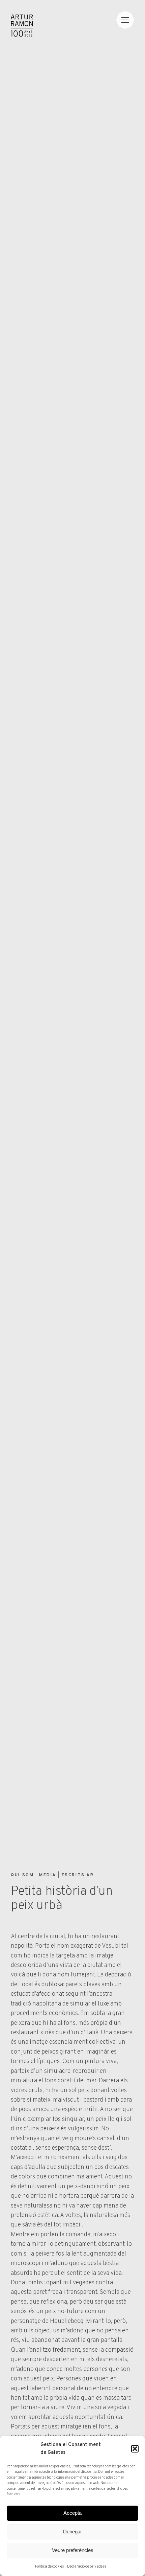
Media (48, 1875)
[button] (135, 2449)
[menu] (125, 20)
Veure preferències (73, 2550)
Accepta (72, 2513)
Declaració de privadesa (87, 2567)
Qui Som (22, 1875)
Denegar (72, 2532)
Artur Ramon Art (22, 26)
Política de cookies (49, 2567)
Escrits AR (78, 1875)
